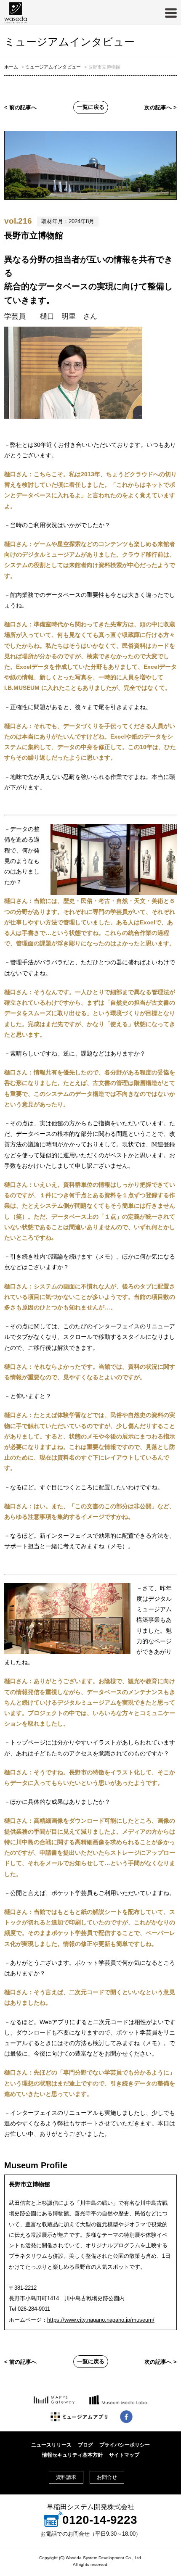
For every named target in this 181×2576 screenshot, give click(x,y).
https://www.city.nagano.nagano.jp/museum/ (101, 2320)
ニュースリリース (51, 2445)
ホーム (11, 67)
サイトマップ (124, 2455)
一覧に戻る (91, 107)
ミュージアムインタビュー (53, 67)
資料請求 (66, 2477)
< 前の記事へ (20, 108)
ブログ (85, 2445)
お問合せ (107, 2477)
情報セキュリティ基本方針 (72, 2455)
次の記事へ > (161, 108)
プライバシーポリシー (125, 2445)
